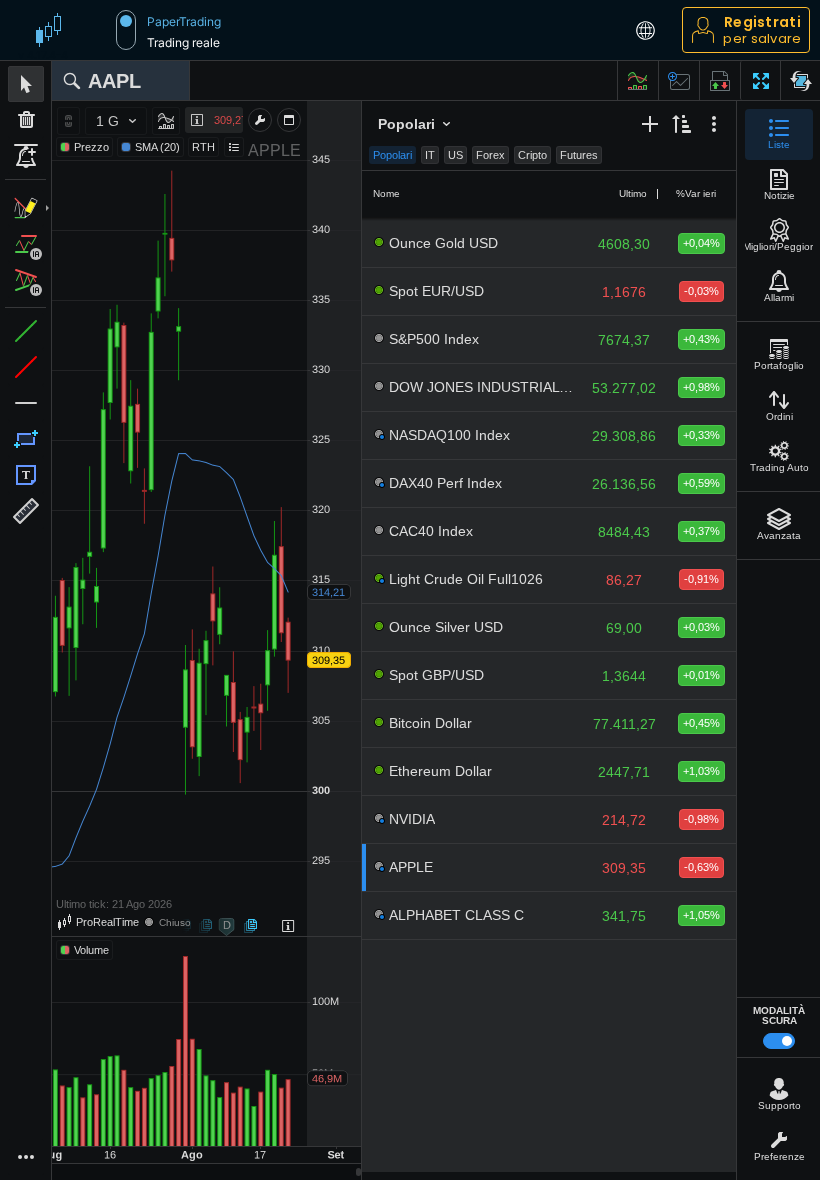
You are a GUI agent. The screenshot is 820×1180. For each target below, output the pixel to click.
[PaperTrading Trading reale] (126, 30)
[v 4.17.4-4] (53, 30)
